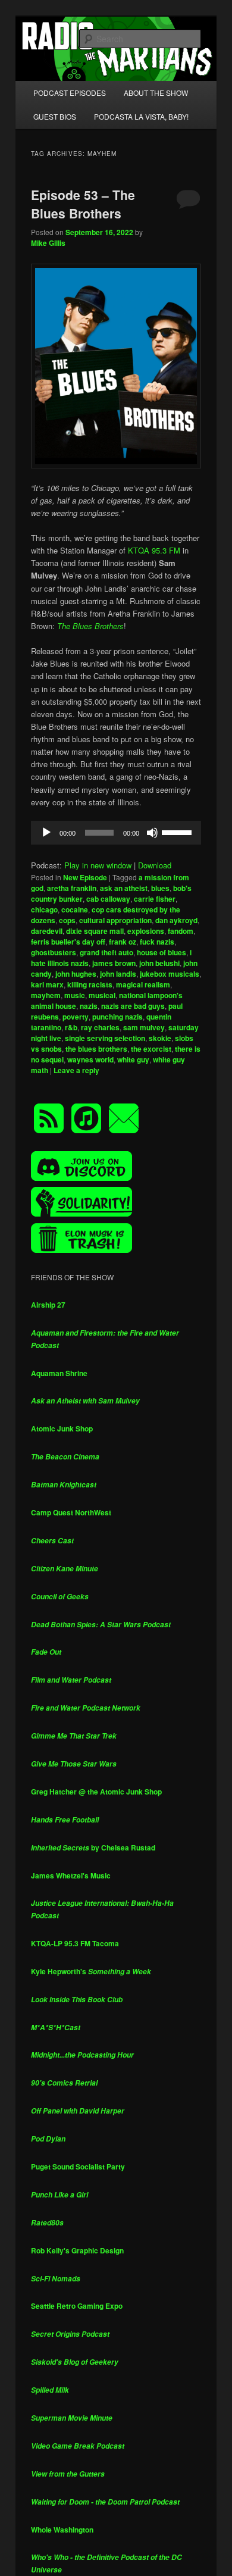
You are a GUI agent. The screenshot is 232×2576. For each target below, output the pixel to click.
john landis (118, 974)
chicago (44, 909)
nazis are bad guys (133, 1006)
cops (67, 920)
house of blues (162, 952)
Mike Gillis (48, 243)
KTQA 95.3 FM (153, 550)
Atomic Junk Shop (62, 1428)
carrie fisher (155, 899)
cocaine (75, 909)
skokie (160, 1038)
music (75, 995)
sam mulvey (144, 1027)
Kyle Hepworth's (91, 1971)
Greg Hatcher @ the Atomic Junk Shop (96, 1792)
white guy (133, 1059)
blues (160, 888)
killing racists (90, 984)
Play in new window (98, 865)
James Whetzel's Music (71, 1875)
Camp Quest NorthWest (71, 1512)
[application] (116, 833)
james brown (114, 963)
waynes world (90, 1059)
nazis (89, 1006)
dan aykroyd (176, 920)
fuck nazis (157, 942)
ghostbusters (54, 952)
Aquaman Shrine (59, 1373)
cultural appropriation (115, 920)
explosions (146, 931)
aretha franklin (72, 888)
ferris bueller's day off (68, 942)
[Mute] (152, 833)
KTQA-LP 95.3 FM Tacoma (75, 1943)
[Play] (46, 833)
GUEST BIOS (55, 116)
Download (155, 865)
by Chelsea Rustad (93, 1847)
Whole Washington (62, 2530)
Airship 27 (48, 1305)
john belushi (159, 963)
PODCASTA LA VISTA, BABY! (141, 116)
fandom (181, 931)
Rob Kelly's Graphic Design (77, 2250)
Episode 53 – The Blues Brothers (83, 204)
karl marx (47, 984)
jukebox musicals (170, 974)
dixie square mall (95, 931)
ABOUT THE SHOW (156, 93)
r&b (71, 1027)
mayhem (46, 995)
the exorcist (151, 1049)
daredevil (47, 931)
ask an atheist (124, 888)
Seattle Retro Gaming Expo (77, 2306)
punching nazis (117, 1017)
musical (102, 995)
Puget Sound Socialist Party (78, 2167)
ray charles (100, 1027)
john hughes (76, 974)
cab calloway (108, 899)
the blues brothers (96, 1049)
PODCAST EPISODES (70, 93)
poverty (76, 1017)
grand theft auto (106, 952)
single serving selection (105, 1038)
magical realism (143, 984)
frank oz (123, 942)
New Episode (85, 877)
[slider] (178, 831)
